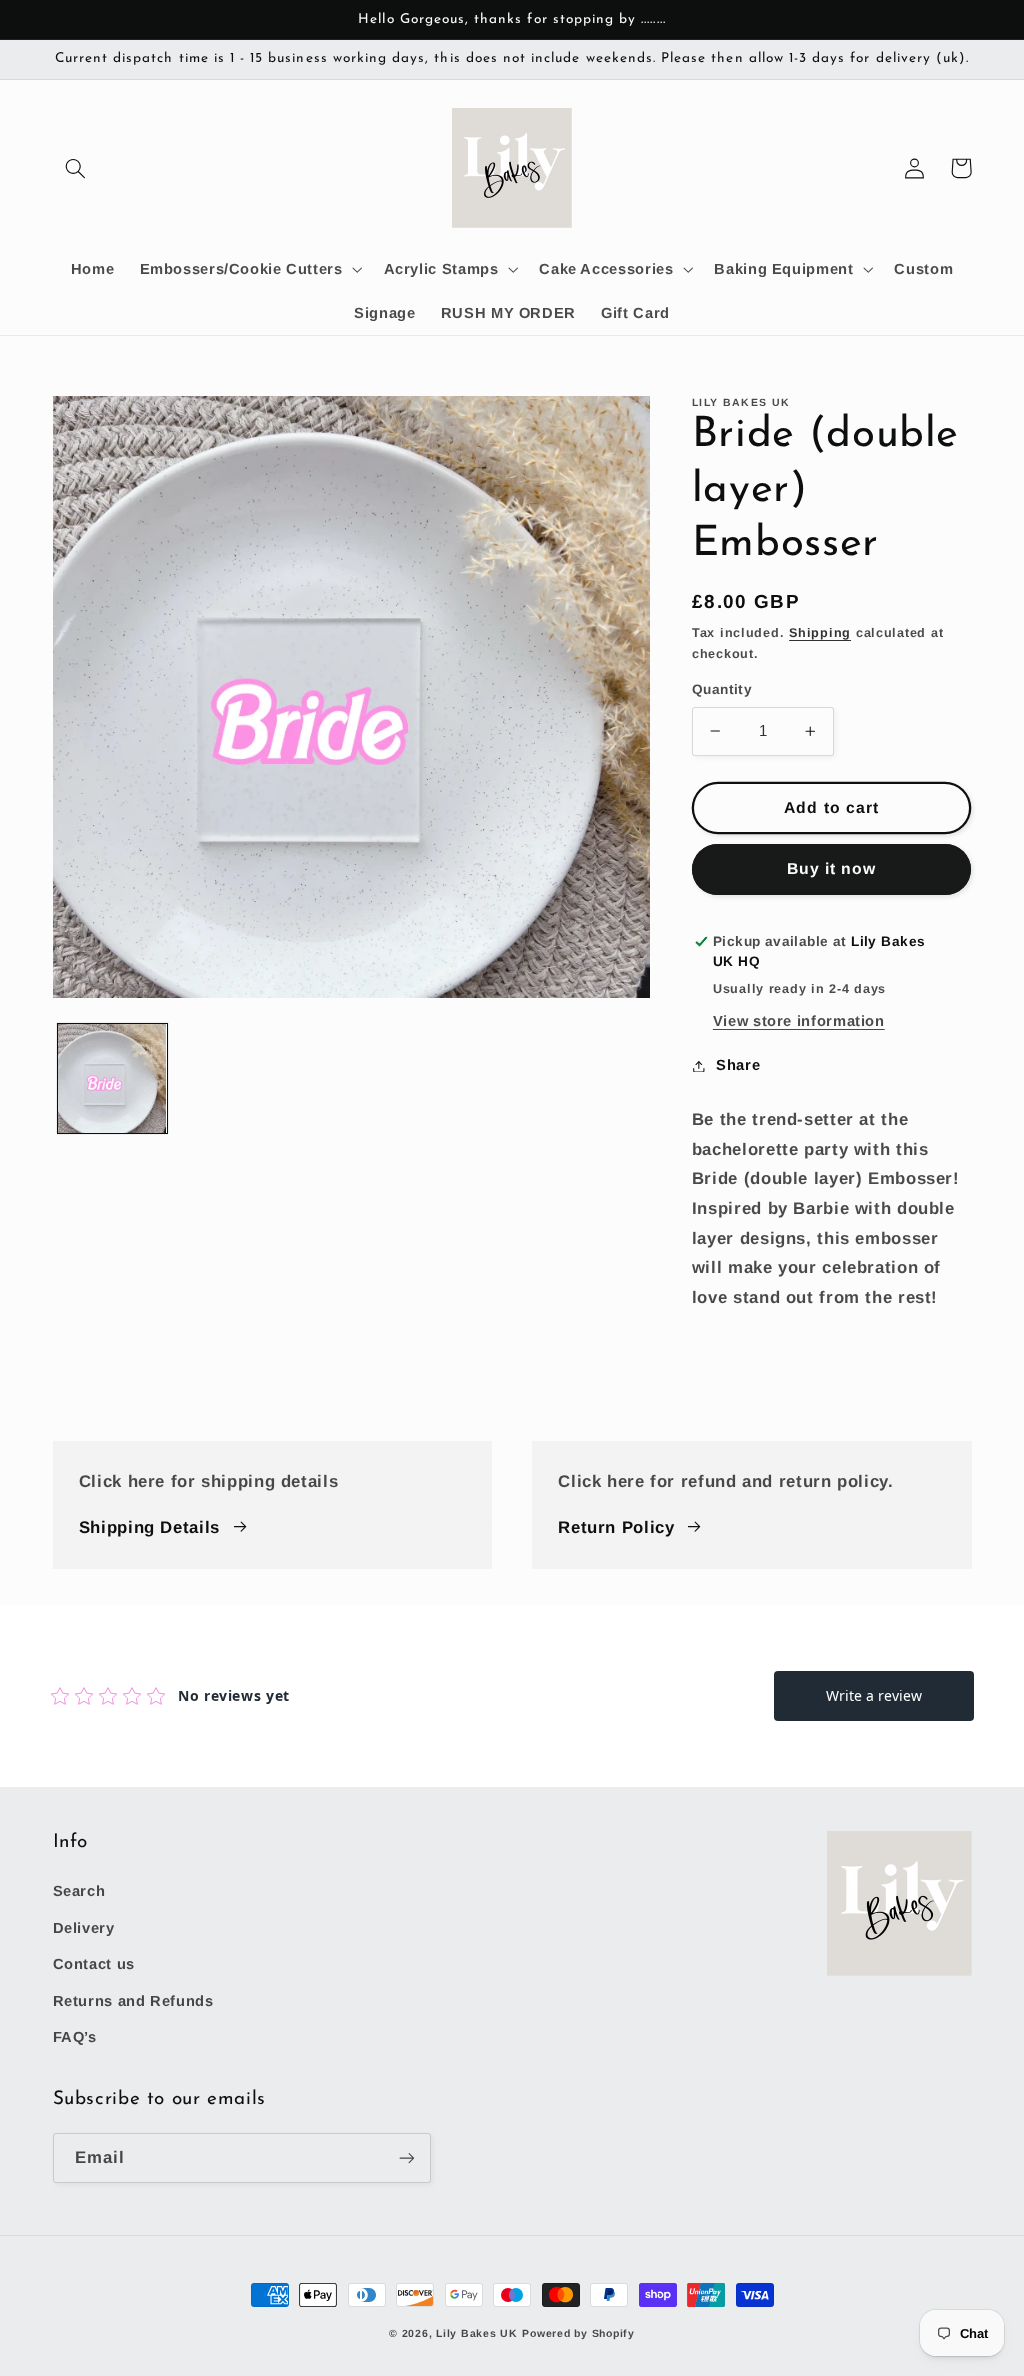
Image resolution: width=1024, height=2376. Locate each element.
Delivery (84, 1928)
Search (79, 1891)
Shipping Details (149, 1527)
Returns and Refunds (133, 2001)
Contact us (94, 1964)
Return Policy (616, 1527)
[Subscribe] (406, 2157)
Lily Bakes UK (477, 2333)
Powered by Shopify (578, 2333)
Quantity (722, 689)
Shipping (820, 633)
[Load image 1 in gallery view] (112, 1078)
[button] (76, 168)
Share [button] (738, 1065)
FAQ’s (75, 2037)
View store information (799, 1021)
